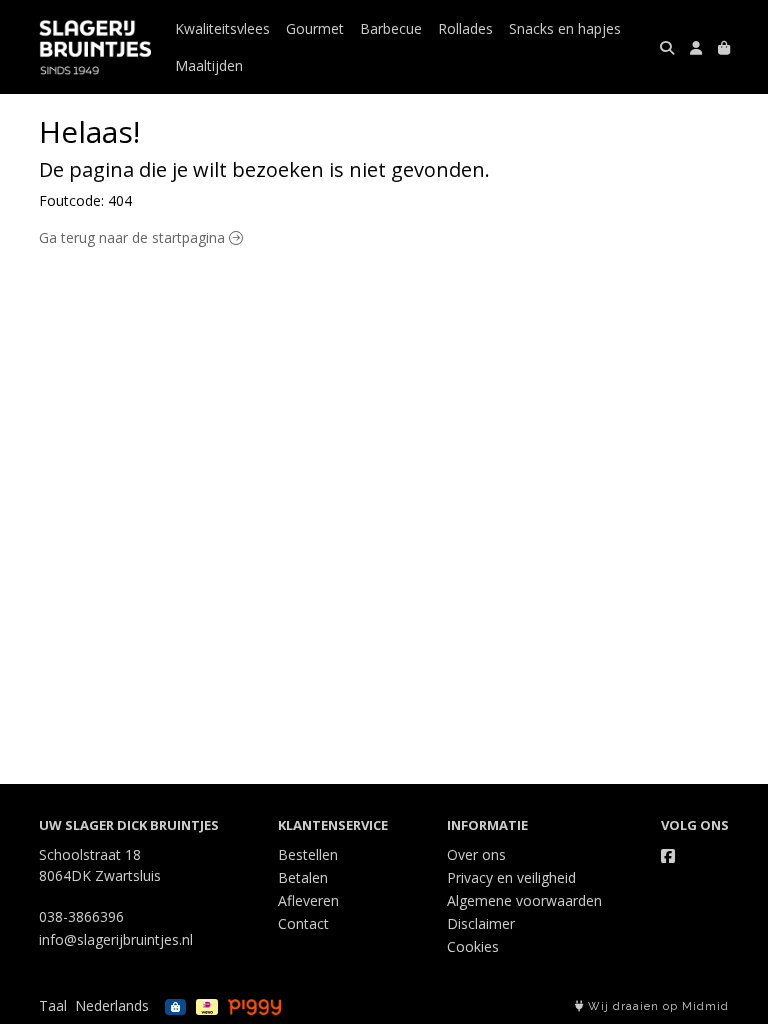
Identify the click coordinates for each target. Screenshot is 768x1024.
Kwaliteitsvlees (222, 28)
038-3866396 (81, 916)
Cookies (473, 946)
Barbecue (391, 28)
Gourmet (315, 28)
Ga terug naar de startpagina (134, 237)
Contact (303, 923)
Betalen (303, 877)
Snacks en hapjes (565, 28)
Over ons (476, 854)
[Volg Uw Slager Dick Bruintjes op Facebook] (668, 856)
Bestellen (308, 854)
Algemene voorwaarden (524, 900)
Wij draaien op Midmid (656, 1006)
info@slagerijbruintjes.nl (116, 939)
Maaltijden (209, 65)
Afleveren (308, 900)
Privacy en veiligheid (511, 877)
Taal (53, 1005)
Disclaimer (481, 923)
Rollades (465, 28)
